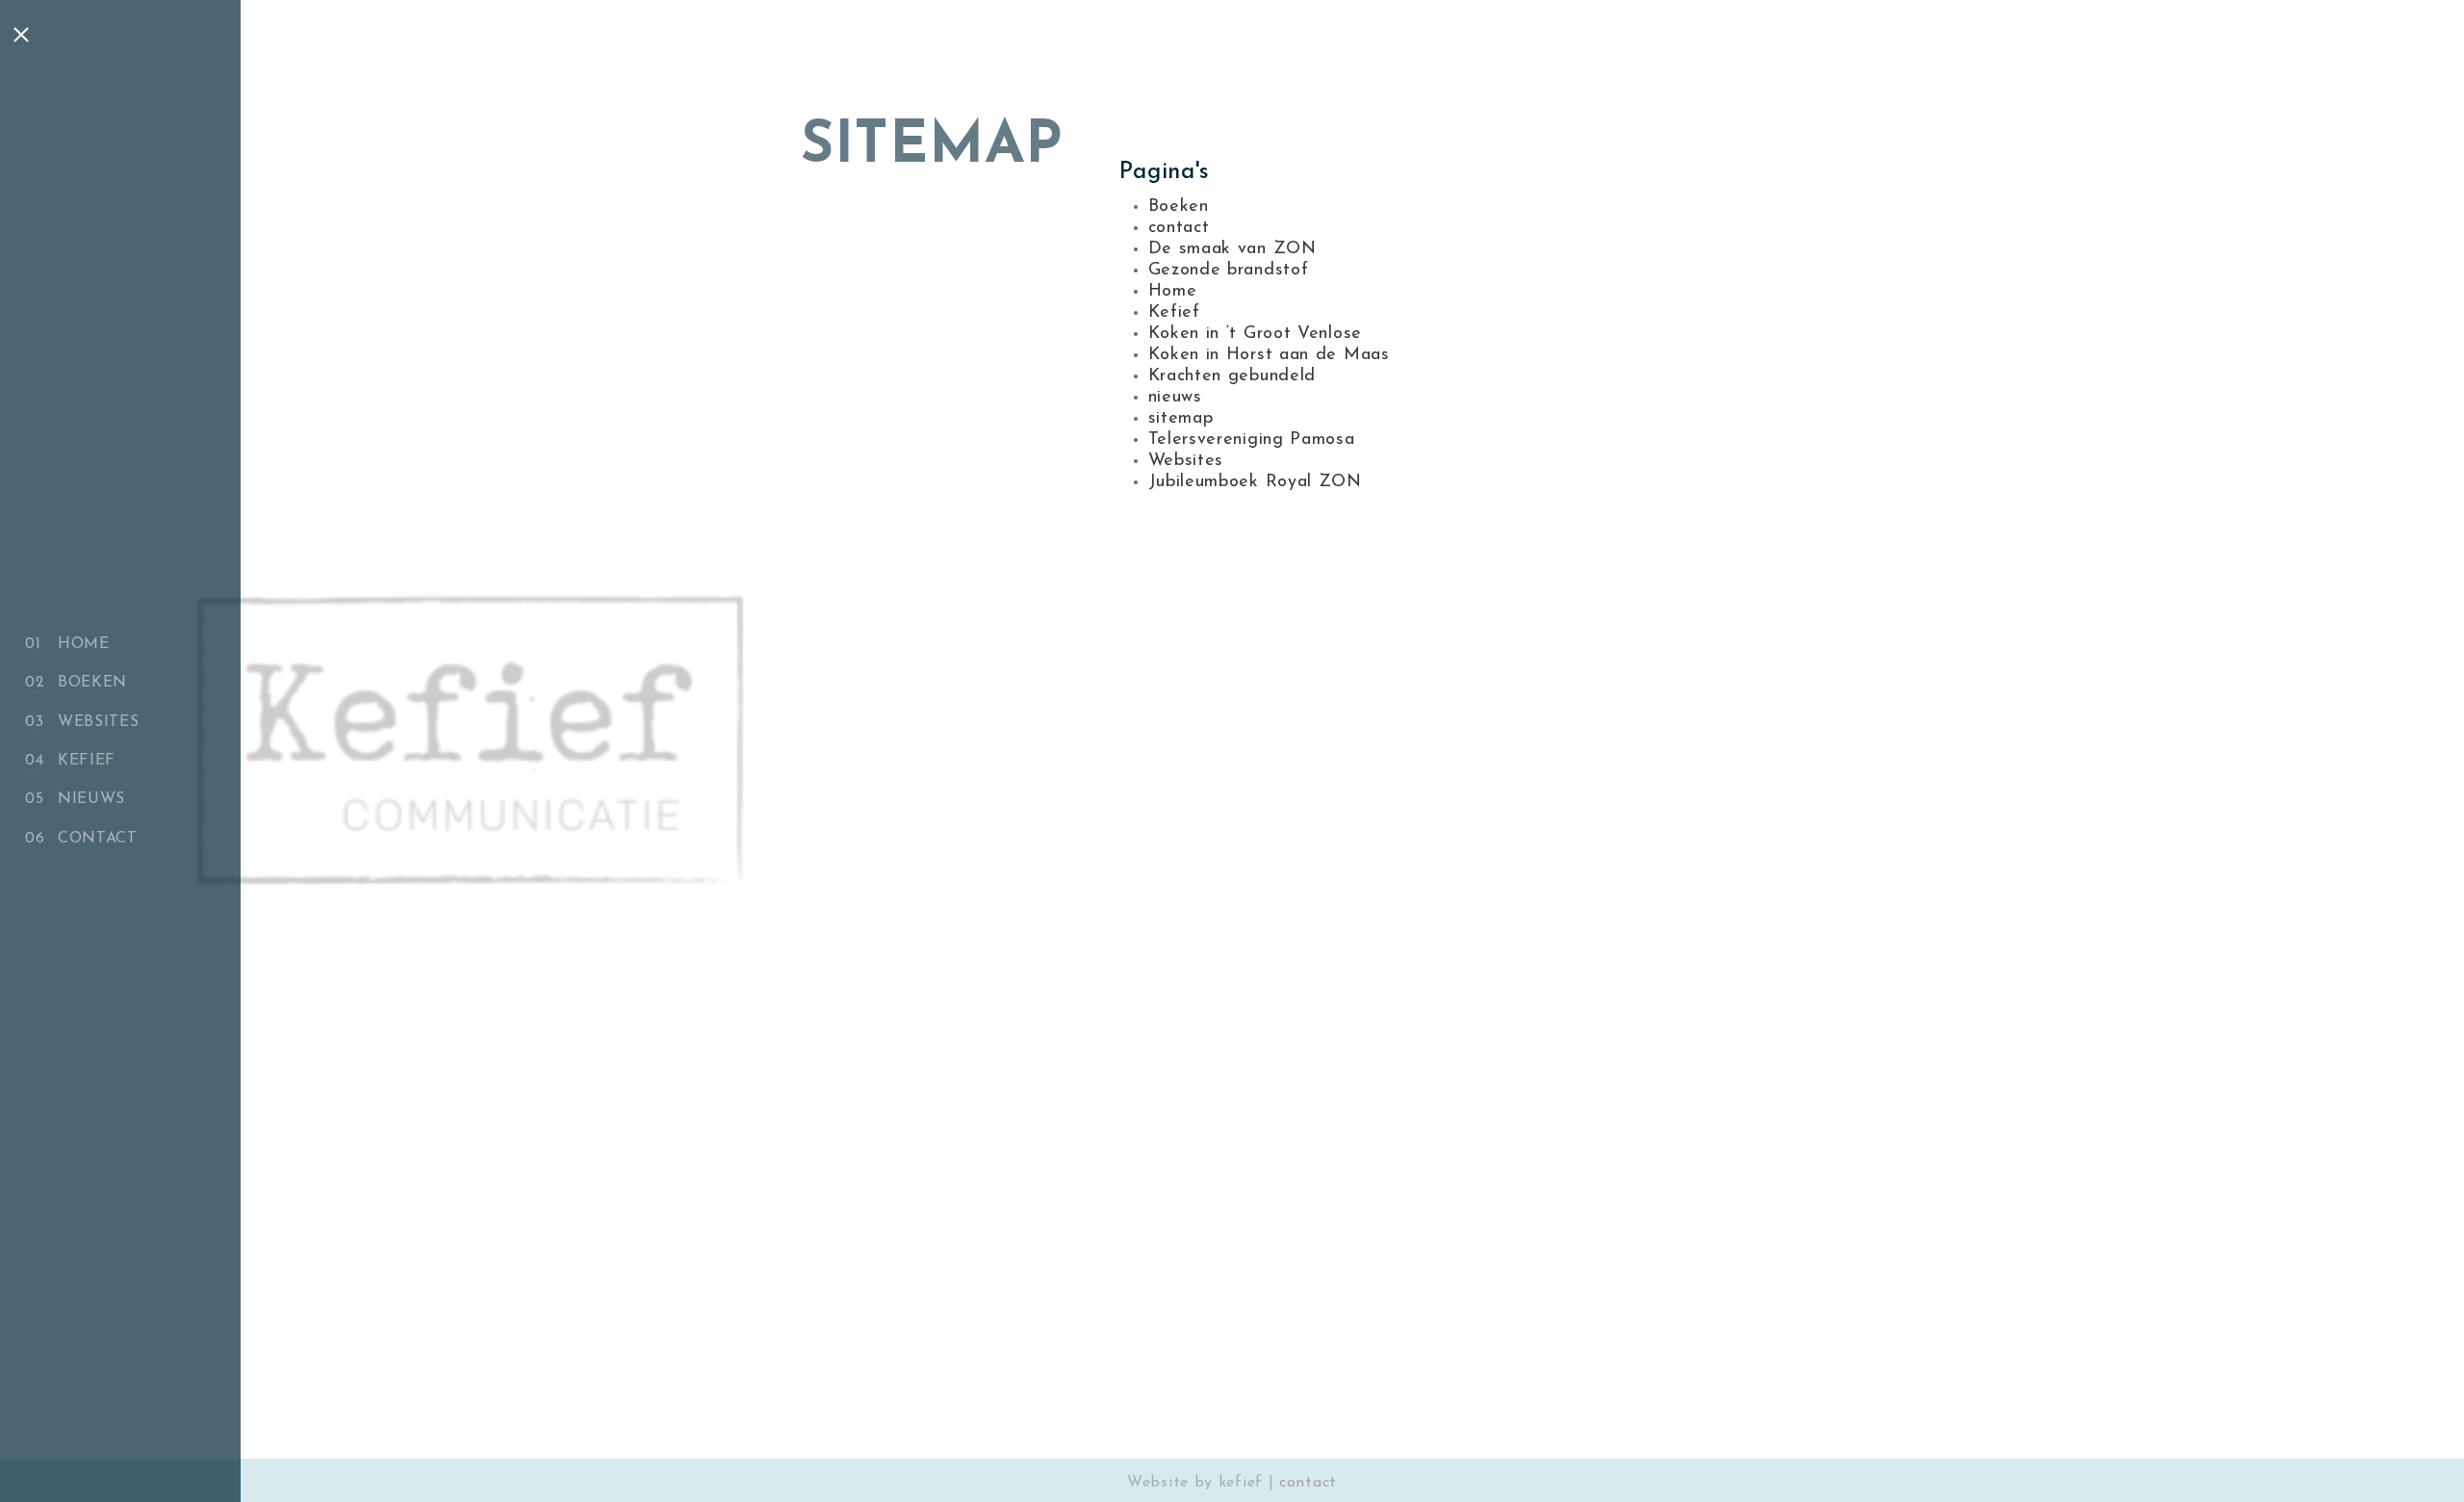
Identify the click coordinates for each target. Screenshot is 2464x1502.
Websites (99, 722)
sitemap (1181, 419)
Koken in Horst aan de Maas (1269, 355)
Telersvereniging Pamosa (1252, 440)
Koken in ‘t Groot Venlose (1256, 334)
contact (98, 839)
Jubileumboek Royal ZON (1255, 482)
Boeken (92, 683)
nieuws (91, 799)
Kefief (87, 761)
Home (84, 644)
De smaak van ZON (1232, 249)
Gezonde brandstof (1229, 271)
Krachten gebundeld (1232, 376)
